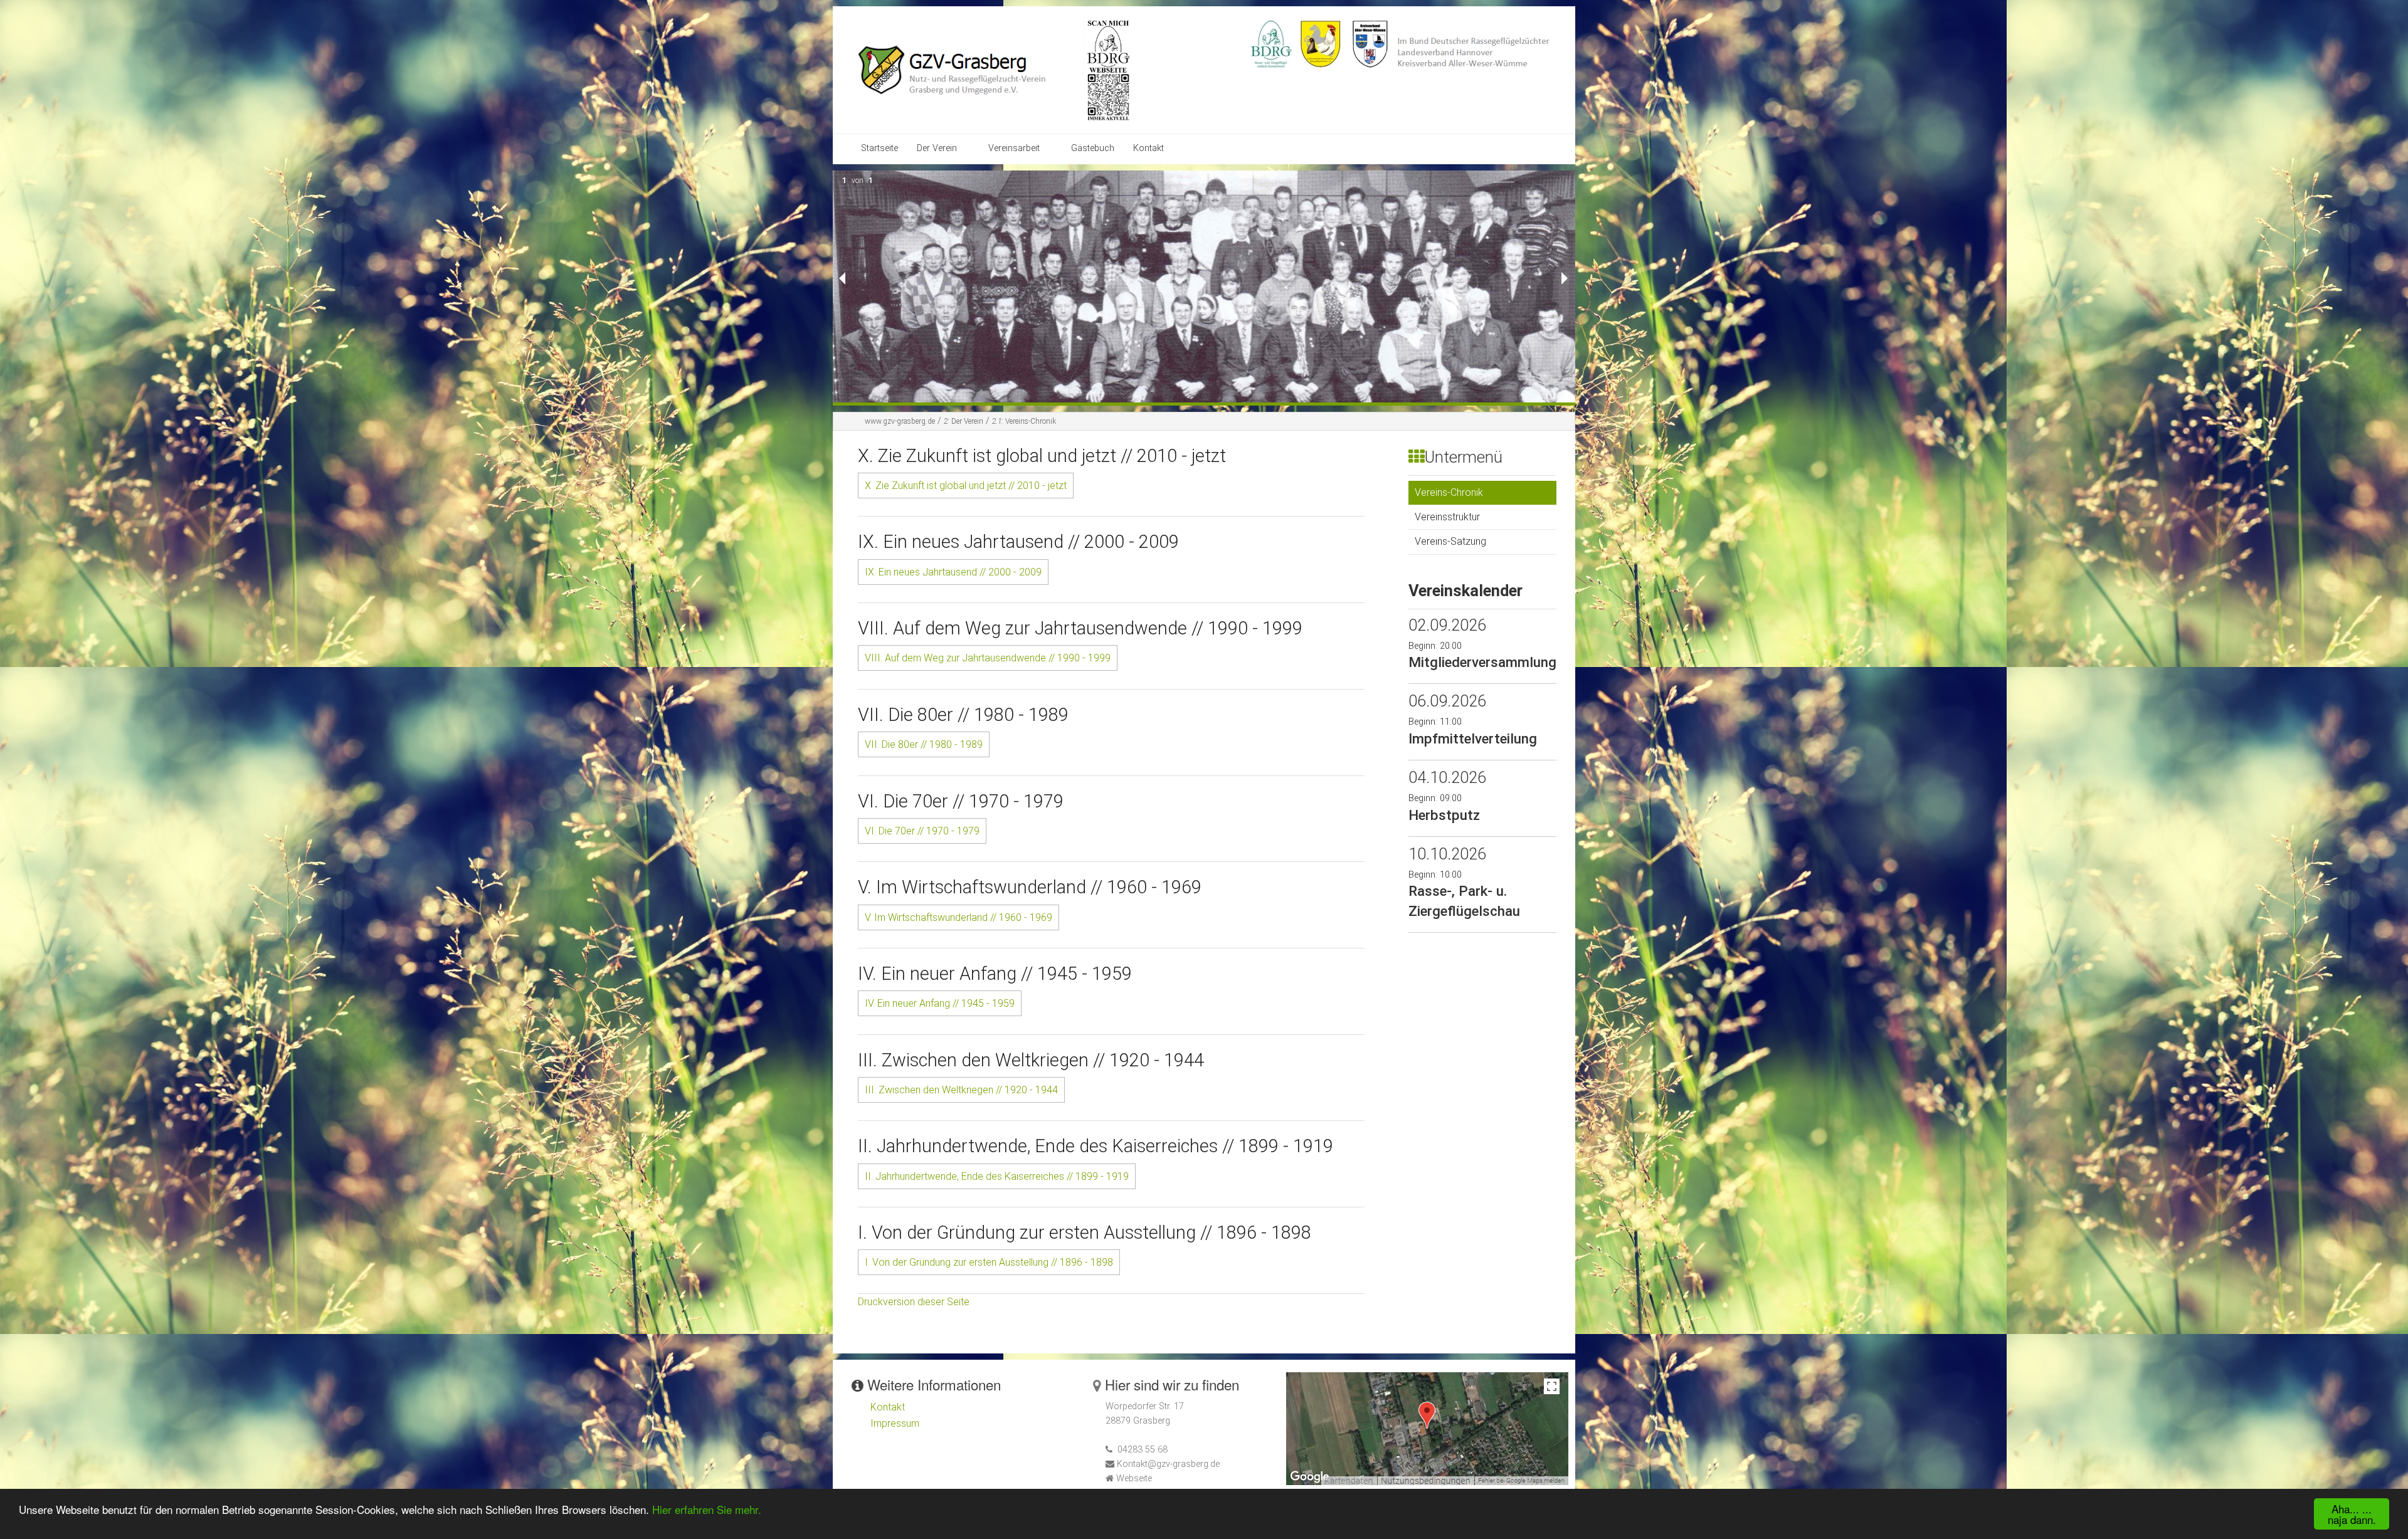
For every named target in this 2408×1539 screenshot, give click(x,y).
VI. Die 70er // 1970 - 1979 (922, 831)
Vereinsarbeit (1014, 148)
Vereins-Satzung (1450, 541)
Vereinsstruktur (1447, 517)
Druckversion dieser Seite (914, 1302)
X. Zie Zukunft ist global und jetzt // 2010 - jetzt (966, 486)
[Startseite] (971, 69)
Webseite (1134, 1479)
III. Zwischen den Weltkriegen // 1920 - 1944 (961, 1090)
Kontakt (1149, 148)
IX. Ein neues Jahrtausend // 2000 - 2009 (953, 572)
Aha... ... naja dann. (2352, 1514)
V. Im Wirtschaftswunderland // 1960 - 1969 (958, 917)
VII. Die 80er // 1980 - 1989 (924, 744)
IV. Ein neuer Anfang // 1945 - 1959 (940, 1003)
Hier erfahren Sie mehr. (707, 1509)
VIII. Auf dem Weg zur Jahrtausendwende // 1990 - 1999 (988, 658)
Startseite (879, 148)
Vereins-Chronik (1024, 421)
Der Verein (937, 148)
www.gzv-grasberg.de (900, 421)
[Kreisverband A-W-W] (1370, 43)
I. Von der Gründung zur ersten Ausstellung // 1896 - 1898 (989, 1262)
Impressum (895, 1423)
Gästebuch (1093, 148)
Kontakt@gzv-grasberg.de (1168, 1464)
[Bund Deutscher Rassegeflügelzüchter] (1271, 43)
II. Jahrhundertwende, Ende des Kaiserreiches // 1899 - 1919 (997, 1176)
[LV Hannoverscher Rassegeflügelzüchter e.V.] (1321, 43)
